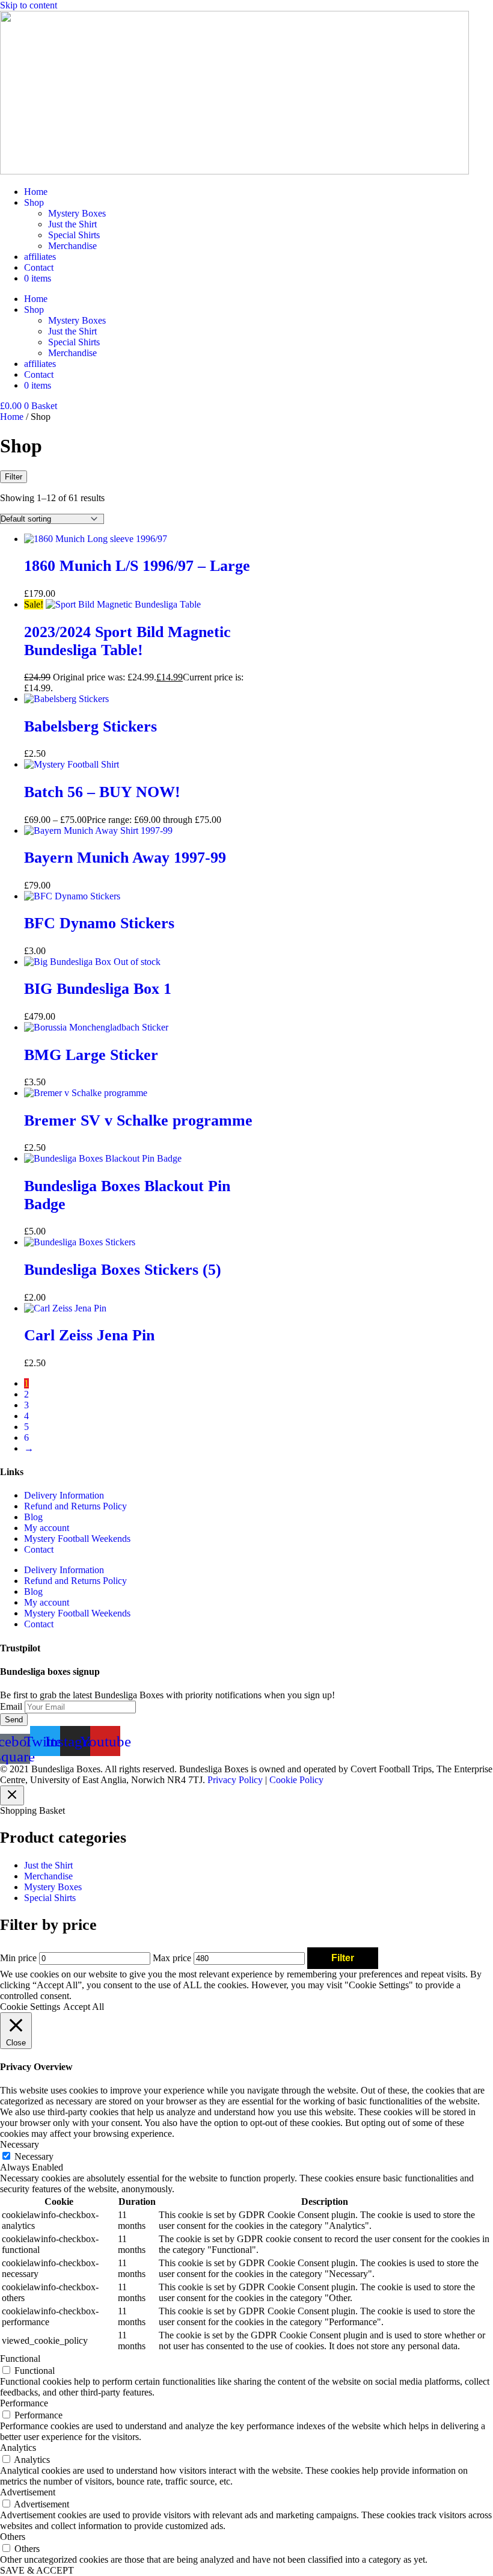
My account (47, 1528)
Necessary (34, 2156)
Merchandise (72, 246)
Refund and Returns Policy (75, 1506)
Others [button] (13, 2537)
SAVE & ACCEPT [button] (37, 2570)
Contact (39, 267)
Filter (343, 1958)
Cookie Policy (296, 1780)
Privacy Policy (235, 1780)
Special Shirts (74, 235)
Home (36, 192)
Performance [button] (24, 2403)
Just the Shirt (72, 224)
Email (12, 1706)
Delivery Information (64, 1495)
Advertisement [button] (28, 2492)
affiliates (40, 257)
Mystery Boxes (77, 213)
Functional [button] (20, 2359)
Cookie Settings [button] (30, 2007)
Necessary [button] (20, 2144)
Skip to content (29, 5)
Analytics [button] (18, 2448)
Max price (172, 1958)
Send (14, 1720)
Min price (18, 1958)
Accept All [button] (84, 2007)
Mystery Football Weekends (77, 1539)
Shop (34, 202)
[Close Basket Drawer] (12, 1795)
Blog (33, 1517)
